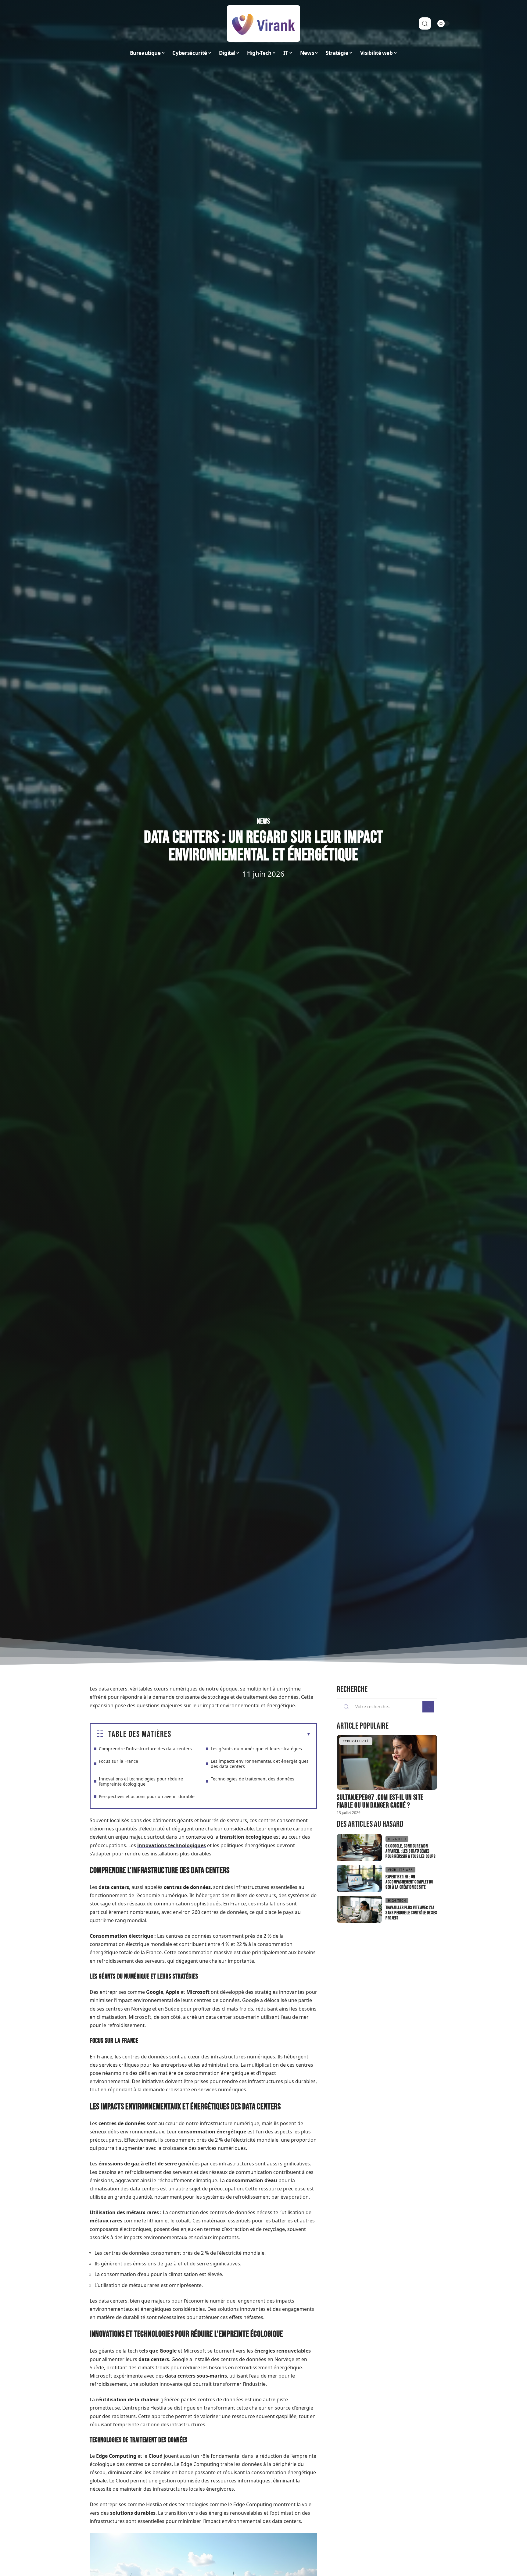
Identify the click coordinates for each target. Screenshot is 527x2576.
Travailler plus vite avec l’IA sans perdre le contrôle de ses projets (411, 1913)
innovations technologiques (172, 1845)
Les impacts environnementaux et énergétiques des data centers (260, 1764)
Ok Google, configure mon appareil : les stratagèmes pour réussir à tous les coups (410, 1851)
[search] (425, 23)
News (263, 821)
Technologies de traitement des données (253, 1779)
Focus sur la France (118, 1761)
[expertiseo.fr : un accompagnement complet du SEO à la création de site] (359, 1878)
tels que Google (158, 2351)
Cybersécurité (356, 1741)
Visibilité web (400, 1870)
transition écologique (246, 1837)
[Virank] (263, 23)
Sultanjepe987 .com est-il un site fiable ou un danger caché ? (380, 1801)
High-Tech (397, 1839)
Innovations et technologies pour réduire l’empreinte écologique (141, 1781)
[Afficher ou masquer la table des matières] (241, 1734)
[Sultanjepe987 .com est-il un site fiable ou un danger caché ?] (387, 1762)
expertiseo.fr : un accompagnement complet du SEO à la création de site (409, 1882)
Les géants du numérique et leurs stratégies (256, 1749)
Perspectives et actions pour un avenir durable (147, 1796)
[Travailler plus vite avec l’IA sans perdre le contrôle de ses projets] (359, 1909)
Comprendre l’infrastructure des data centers (145, 1749)
